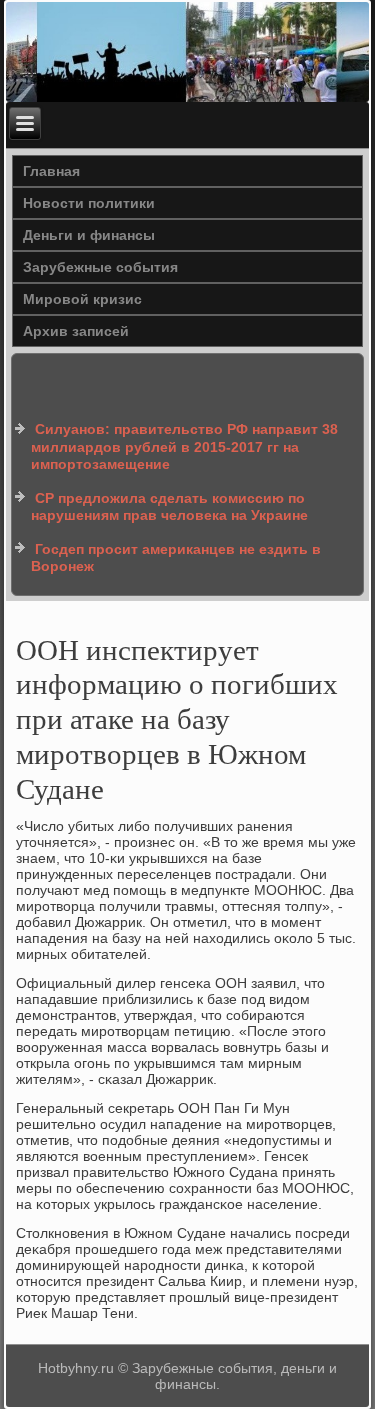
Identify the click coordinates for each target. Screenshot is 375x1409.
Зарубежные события (100, 267)
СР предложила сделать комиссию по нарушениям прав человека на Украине (169, 507)
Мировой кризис (82, 299)
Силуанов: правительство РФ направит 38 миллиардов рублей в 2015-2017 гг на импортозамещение (184, 446)
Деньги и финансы (89, 235)
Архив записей (76, 331)
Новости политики (89, 203)
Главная (51, 171)
